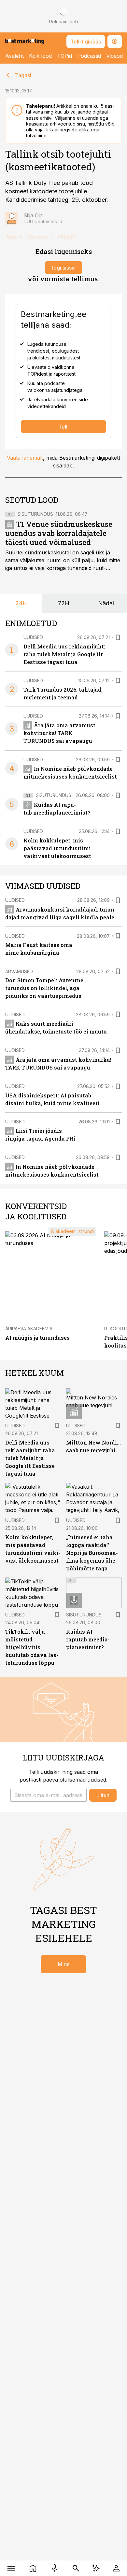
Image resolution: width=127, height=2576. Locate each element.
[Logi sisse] (116, 2568)
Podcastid (89, 56)
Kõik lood (40, 56)
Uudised (33, 637)
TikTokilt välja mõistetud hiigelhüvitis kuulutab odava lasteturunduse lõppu (32, 1647)
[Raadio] (55, 2568)
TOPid (64, 56)
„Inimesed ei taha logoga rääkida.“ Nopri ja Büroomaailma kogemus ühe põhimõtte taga (92, 1553)
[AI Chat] (96, 2568)
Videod (114, 56)
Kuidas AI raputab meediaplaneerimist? (88, 1639)
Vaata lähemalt (25, 458)
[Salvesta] (118, 637)
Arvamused (19, 971)
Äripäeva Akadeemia (29, 1329)
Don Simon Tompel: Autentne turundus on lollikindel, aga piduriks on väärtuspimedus (44, 988)
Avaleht (14, 56)
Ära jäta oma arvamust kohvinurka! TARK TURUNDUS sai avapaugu (59, 733)
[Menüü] (11, 2568)
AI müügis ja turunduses (37, 1338)
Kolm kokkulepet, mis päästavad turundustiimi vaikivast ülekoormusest (57, 848)
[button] (49, 1795)
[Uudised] (33, 2568)
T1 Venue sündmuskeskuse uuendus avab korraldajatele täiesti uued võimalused (59, 533)
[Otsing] (76, 2568)
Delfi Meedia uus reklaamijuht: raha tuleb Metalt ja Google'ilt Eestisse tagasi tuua (64, 654)
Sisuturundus (35, 514)
